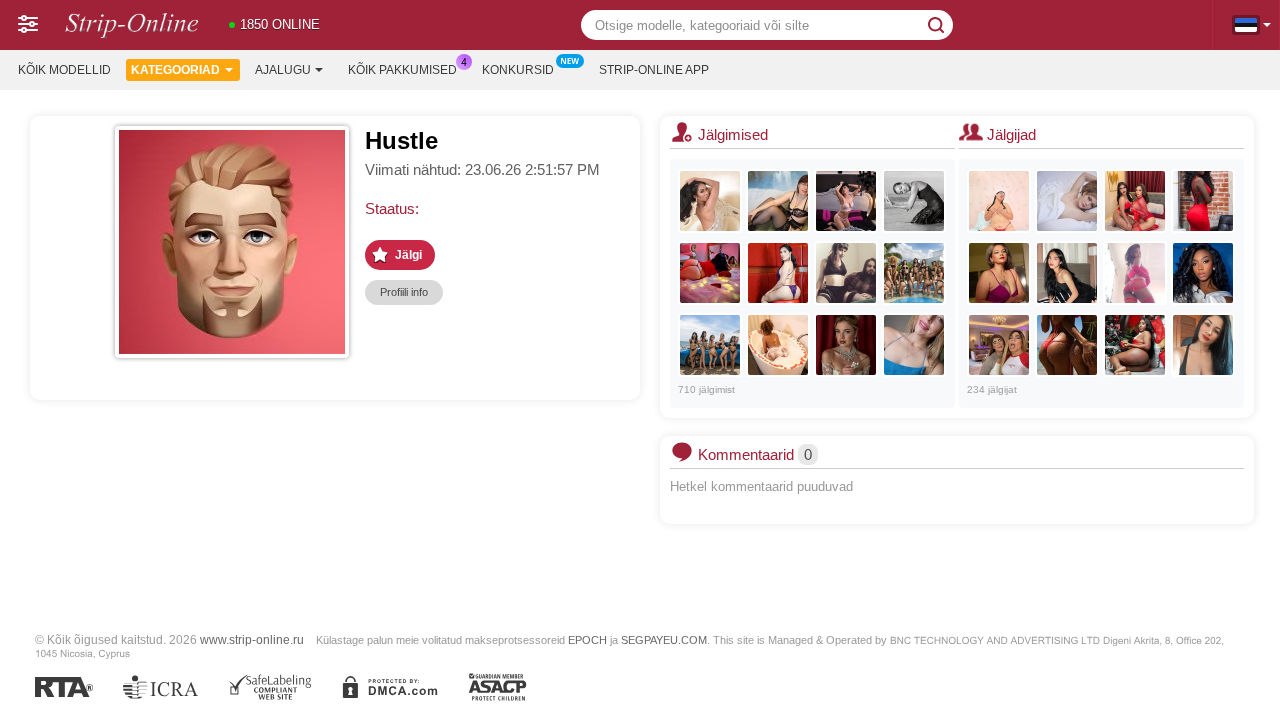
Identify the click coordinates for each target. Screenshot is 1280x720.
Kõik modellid (64, 70)
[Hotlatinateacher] (999, 201)
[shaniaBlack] (778, 345)
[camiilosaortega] (1135, 345)
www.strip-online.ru (252, 639)
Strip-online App (654, 70)
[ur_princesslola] (1067, 273)
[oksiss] (778, 201)
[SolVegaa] (999, 273)
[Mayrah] (1135, 273)
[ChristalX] (846, 201)
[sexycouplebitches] (999, 345)
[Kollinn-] (1203, 273)
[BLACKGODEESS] (1067, 345)
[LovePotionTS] (778, 273)
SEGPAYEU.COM (664, 640)
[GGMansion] (914, 273)
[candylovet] (914, 345)
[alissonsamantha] (1203, 201)
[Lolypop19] (846, 345)
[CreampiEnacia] (846, 273)
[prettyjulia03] (710, 201)
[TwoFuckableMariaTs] (1135, 201)
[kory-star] (1203, 345)
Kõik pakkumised (402, 70)
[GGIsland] (710, 345)
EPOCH (587, 640)
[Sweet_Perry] (914, 201)
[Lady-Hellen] (710, 273)
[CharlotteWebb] (1067, 201)
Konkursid (518, 70)
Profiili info (404, 292)
